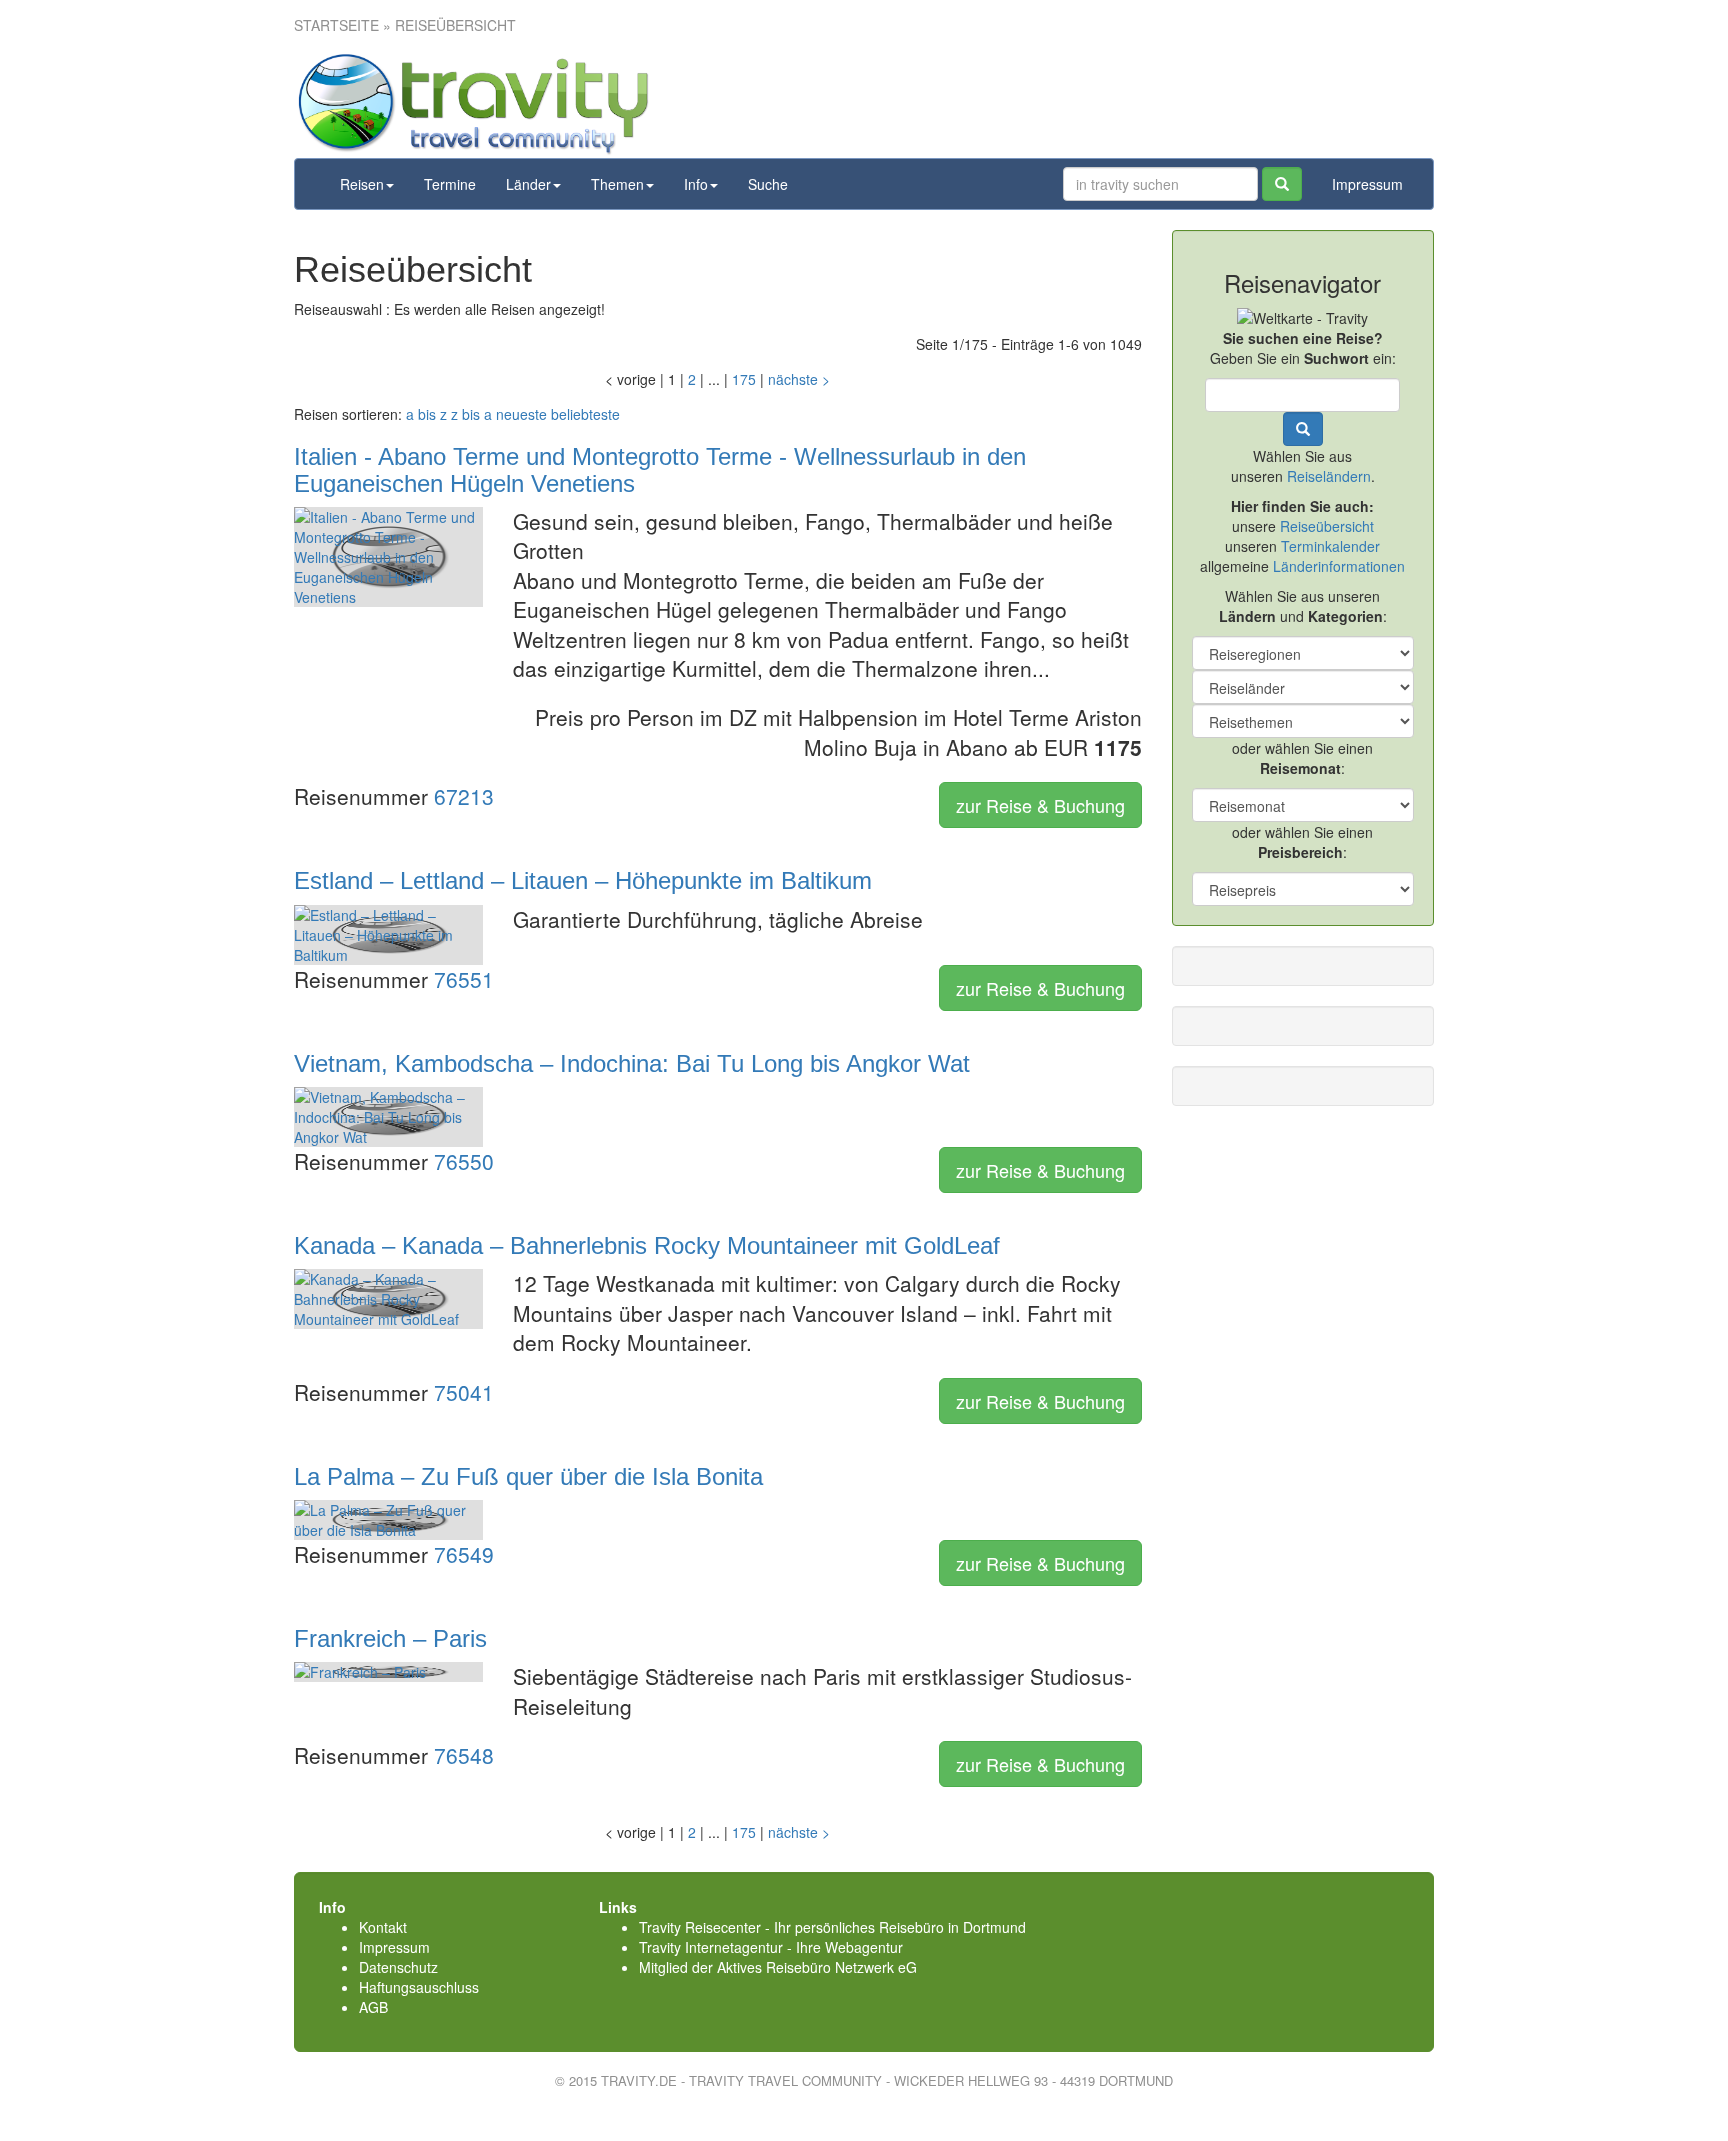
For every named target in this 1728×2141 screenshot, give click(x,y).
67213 (464, 796)
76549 (464, 1554)
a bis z (426, 414)
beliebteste (585, 414)
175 (744, 379)
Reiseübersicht (1327, 526)
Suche (768, 184)
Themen (617, 184)
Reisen (362, 184)
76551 (464, 979)
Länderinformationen (1339, 566)
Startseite (336, 25)
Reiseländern (1329, 476)
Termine (450, 184)
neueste (521, 414)
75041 (464, 1392)
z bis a (471, 414)
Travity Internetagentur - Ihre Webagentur (771, 1947)
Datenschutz (398, 1967)
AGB (373, 2007)
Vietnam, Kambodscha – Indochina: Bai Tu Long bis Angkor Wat (632, 1063)
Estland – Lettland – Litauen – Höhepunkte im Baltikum (583, 880)
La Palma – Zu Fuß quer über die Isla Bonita (528, 1476)
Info (696, 184)
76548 (464, 1755)
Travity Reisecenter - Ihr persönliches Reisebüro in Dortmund (832, 1927)
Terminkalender (1330, 546)
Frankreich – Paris (390, 1638)
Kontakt (383, 1927)
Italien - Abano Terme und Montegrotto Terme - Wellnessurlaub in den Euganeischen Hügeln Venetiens (660, 469)
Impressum (1367, 184)
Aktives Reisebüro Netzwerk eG (817, 1967)
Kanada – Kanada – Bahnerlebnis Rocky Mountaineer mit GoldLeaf (647, 1245)
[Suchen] (1282, 184)
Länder (528, 184)
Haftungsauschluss (419, 1987)
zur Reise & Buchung (1040, 805)
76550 (464, 1161)
